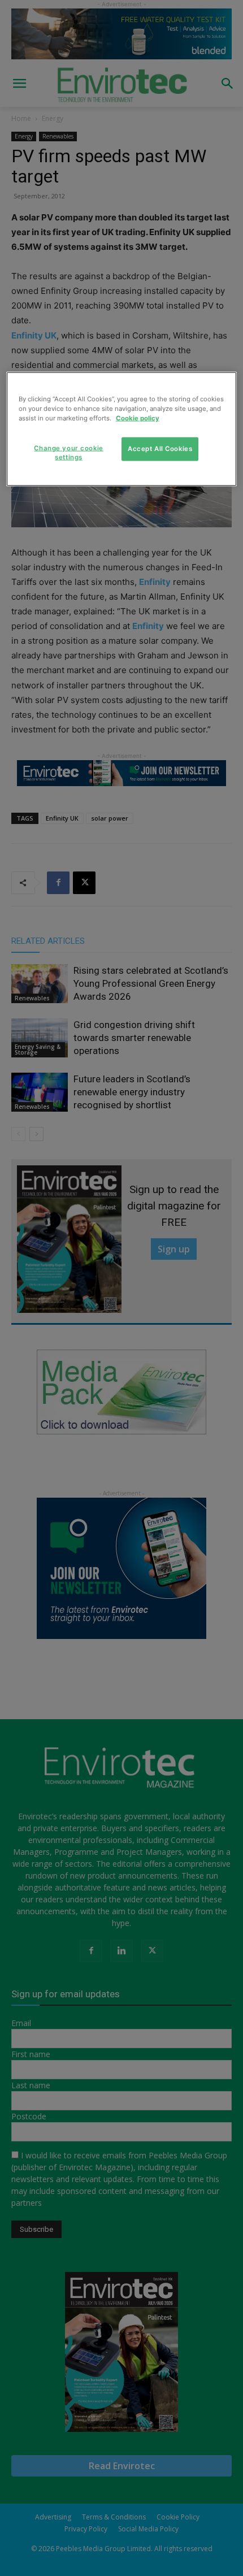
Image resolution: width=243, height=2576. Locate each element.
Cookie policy (138, 418)
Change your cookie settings (68, 452)
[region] (122, 429)
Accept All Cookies (160, 448)
